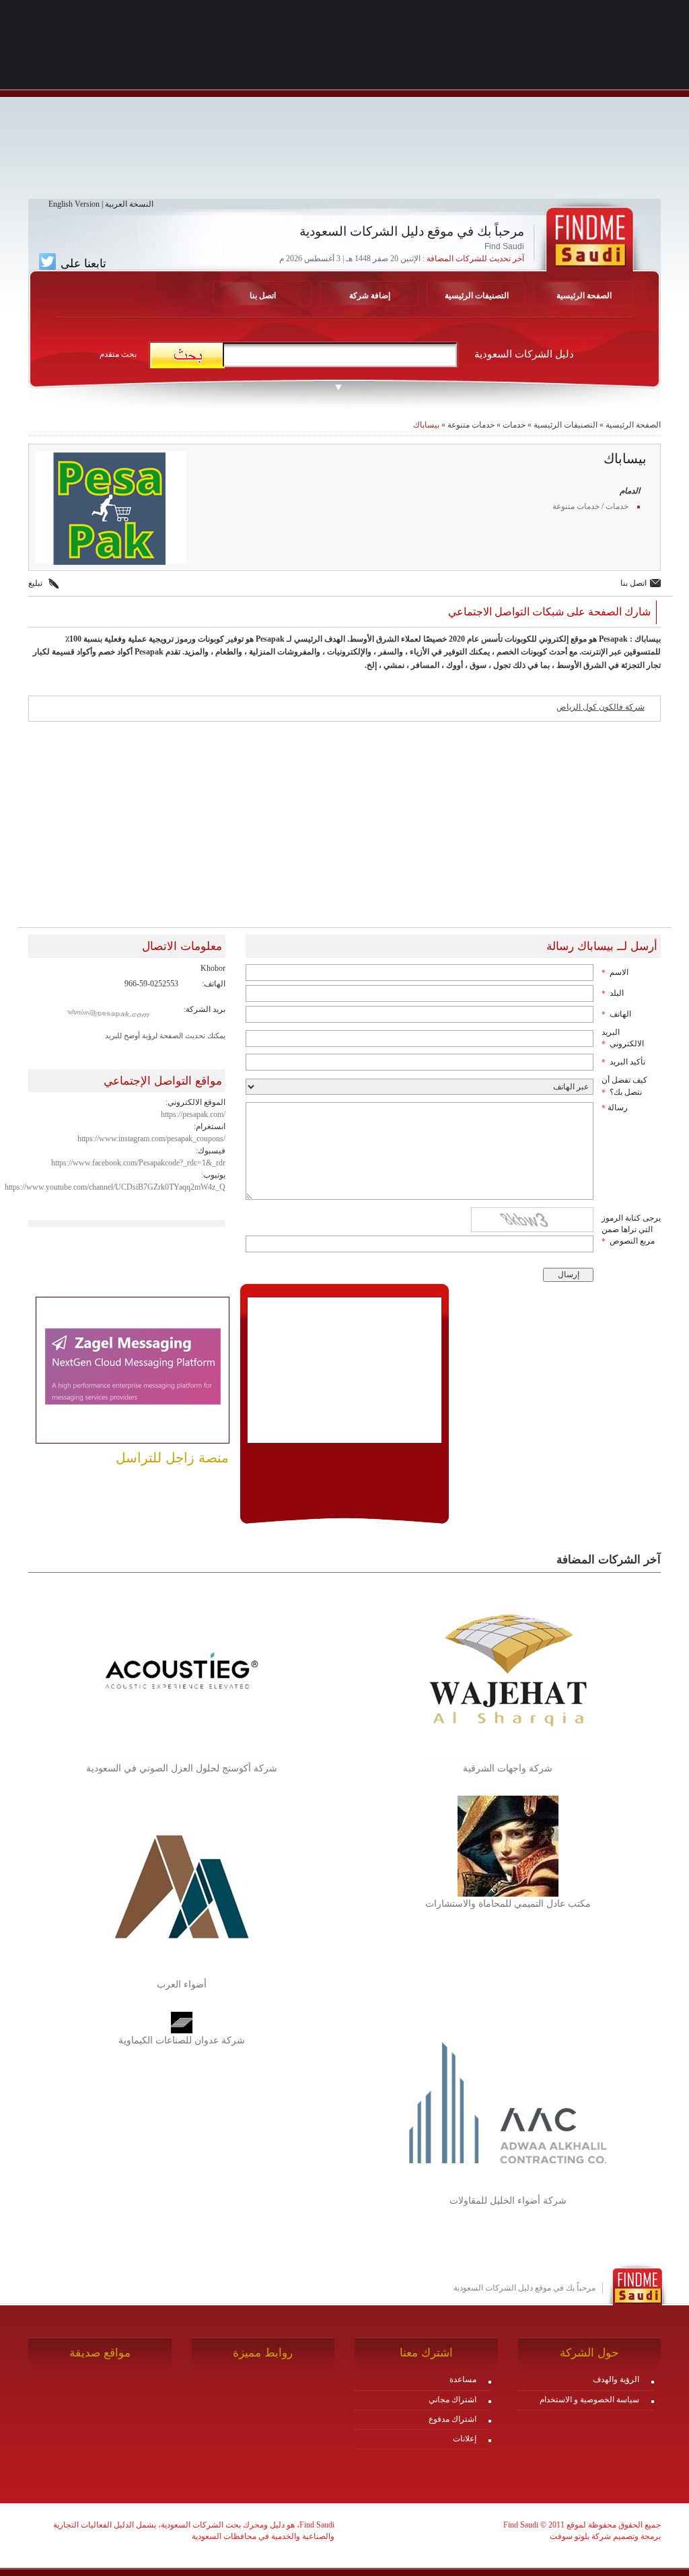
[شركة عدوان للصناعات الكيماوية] (182, 2022)
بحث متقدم (118, 354)
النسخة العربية (129, 204)
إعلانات (465, 2439)
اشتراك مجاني (452, 2400)
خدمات (514, 425)
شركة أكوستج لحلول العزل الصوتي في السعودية (182, 1768)
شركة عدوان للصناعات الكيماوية (182, 2040)
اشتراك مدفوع (452, 2419)
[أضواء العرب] (182, 1886)
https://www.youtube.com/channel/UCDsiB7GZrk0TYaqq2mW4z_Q (115, 1187)
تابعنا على (82, 263)
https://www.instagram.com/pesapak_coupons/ (151, 1139)
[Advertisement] (344, 104)
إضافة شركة (370, 296)
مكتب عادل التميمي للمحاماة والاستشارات (508, 1904)
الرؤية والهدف (616, 2379)
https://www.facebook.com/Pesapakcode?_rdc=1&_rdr (138, 1163)
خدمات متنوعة (471, 425)
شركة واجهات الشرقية (508, 1768)
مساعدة (463, 2379)
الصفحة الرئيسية (584, 296)
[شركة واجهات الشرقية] (508, 1670)
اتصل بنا (263, 296)
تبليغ (35, 583)
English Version (74, 204)
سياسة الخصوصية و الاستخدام (589, 2400)
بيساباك (426, 425)
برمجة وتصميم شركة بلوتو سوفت (605, 2536)
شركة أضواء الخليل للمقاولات (508, 2201)
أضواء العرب (182, 1985)
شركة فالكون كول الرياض (601, 707)
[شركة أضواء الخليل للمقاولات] (508, 2102)
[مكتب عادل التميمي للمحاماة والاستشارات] (508, 1845)
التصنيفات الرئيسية (477, 296)
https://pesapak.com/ (193, 1114)
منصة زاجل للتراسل (172, 1458)
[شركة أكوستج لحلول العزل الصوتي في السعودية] (182, 1670)
